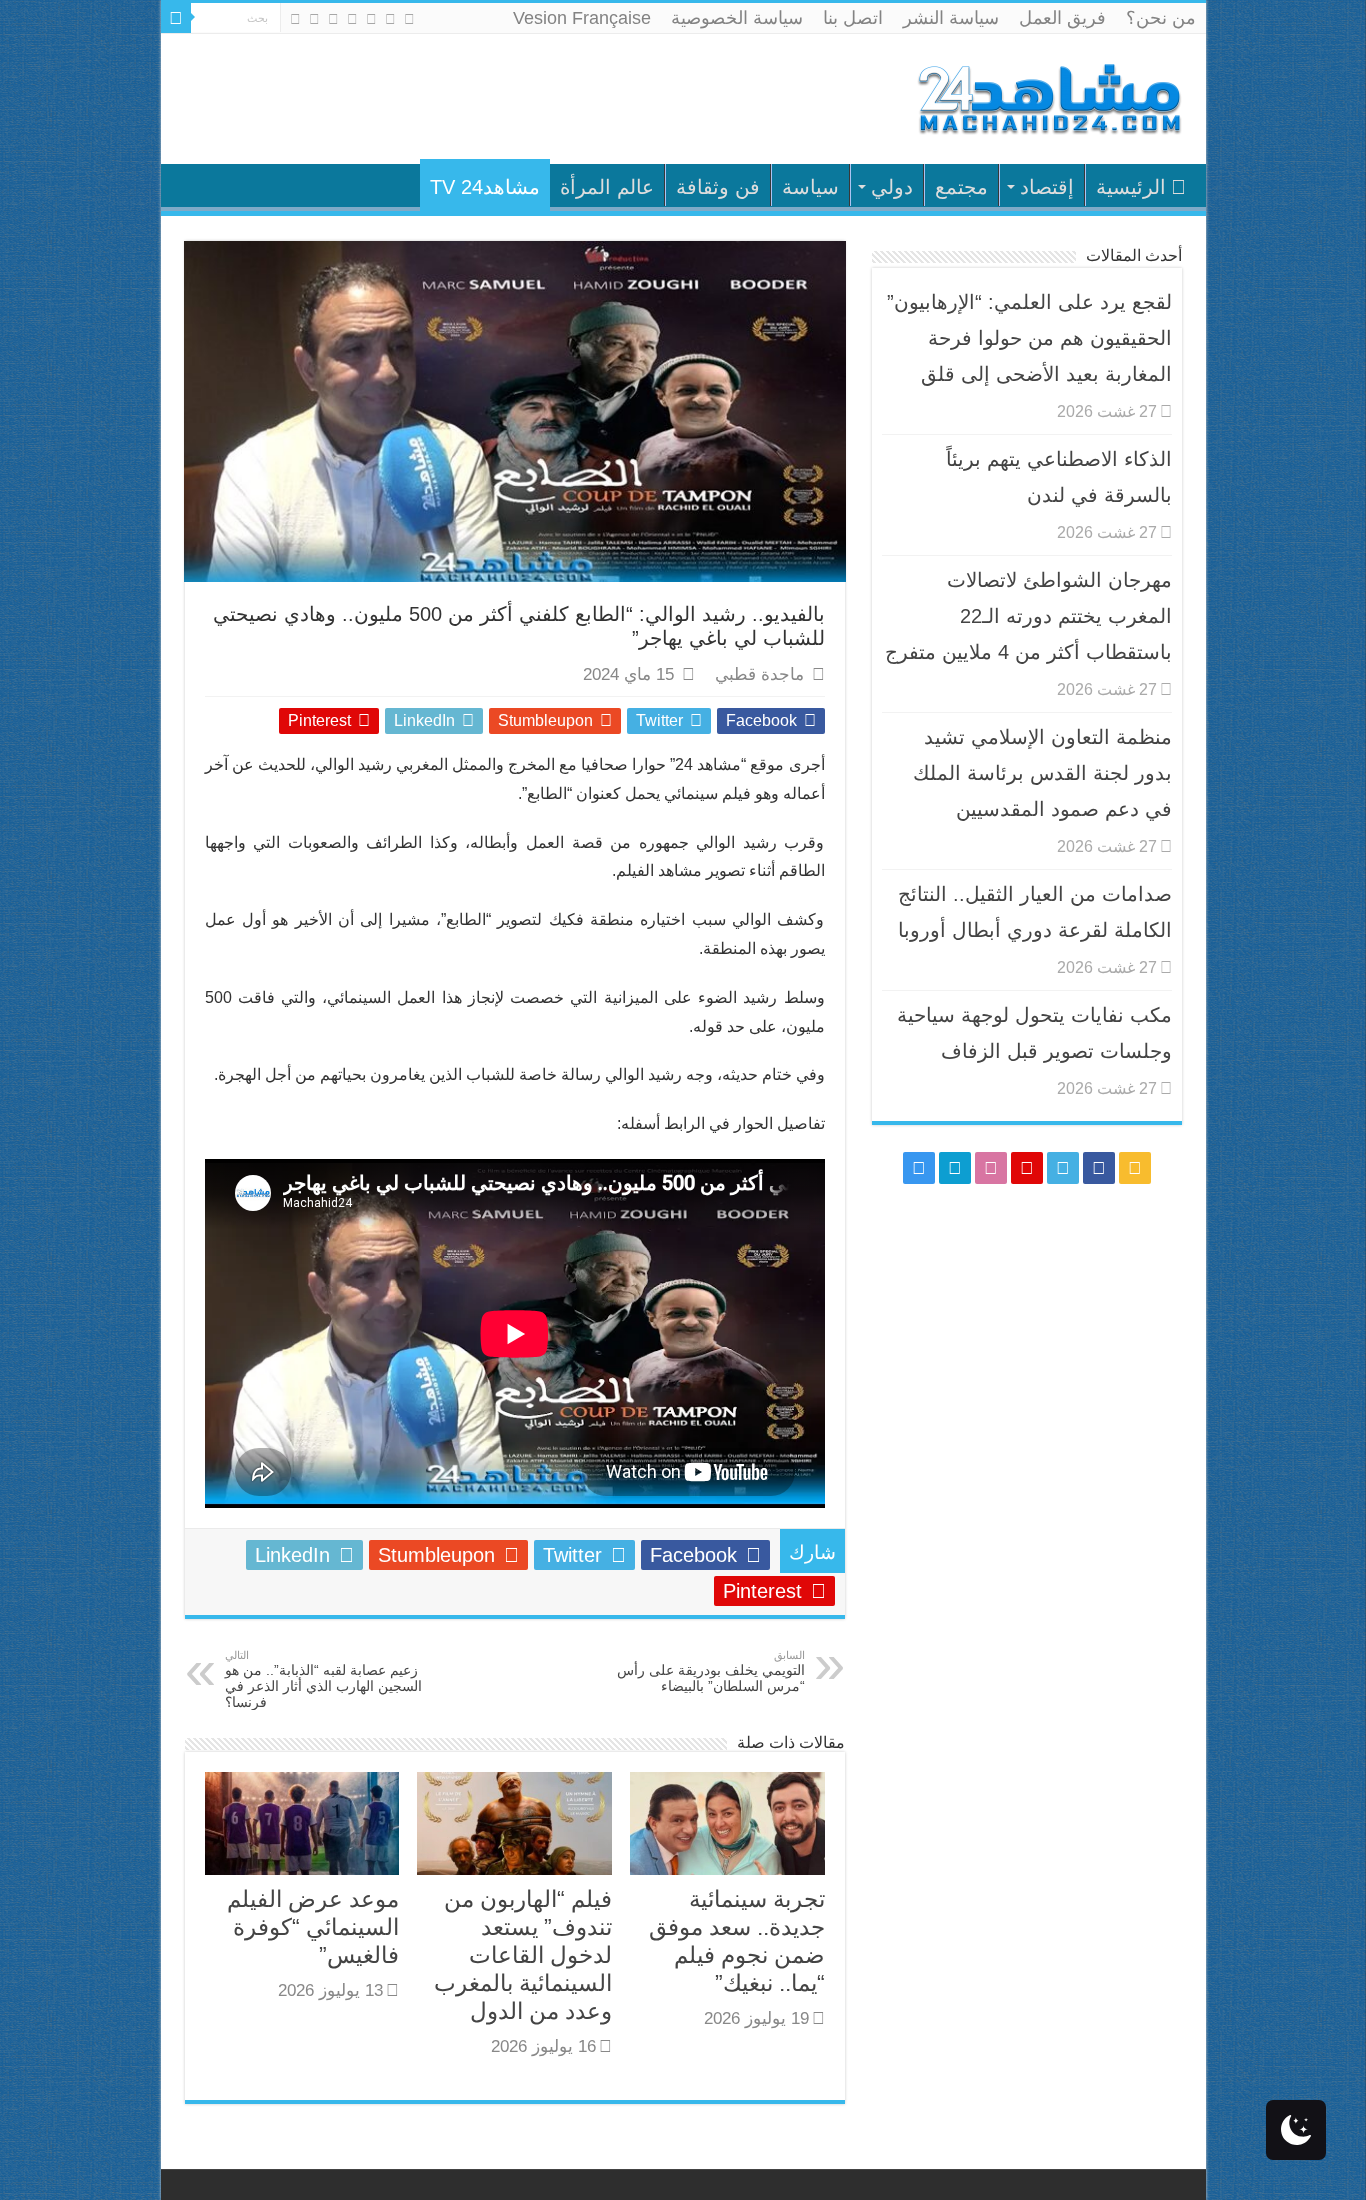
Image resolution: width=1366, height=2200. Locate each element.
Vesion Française (582, 18)
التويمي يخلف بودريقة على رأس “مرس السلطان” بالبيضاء (711, 1671)
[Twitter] (371, 19)
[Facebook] (390, 19)
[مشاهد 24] (1048, 96)
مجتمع (961, 187)
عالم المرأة (607, 187)
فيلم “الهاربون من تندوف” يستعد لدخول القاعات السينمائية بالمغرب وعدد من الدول (523, 1955)
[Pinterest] (352, 19)
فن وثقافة (718, 187)
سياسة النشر (951, 18)
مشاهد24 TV (485, 187)
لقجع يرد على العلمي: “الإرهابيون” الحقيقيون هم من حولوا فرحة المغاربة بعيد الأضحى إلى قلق (1029, 338)
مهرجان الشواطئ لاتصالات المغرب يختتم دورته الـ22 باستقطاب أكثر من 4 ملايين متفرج (1028, 616)
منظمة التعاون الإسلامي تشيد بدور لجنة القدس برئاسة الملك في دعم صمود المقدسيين (1042, 773)
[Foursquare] (314, 19)
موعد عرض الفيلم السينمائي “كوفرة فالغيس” (313, 1927)
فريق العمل (1062, 18)
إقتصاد (1047, 187)
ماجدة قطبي (759, 674)
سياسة (810, 187)
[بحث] (176, 18)
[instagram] (295, 19)
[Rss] (409, 19)
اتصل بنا (853, 18)
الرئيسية (1131, 187)
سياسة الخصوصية (737, 18)
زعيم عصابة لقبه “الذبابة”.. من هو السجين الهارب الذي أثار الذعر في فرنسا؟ (323, 1679)
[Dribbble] (333, 19)
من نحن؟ (1161, 18)
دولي (892, 187)
